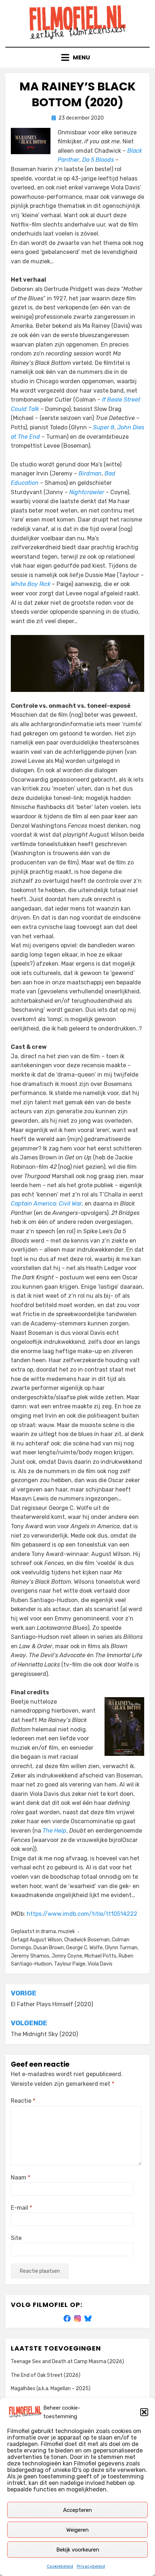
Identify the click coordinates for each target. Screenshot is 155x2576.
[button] (144, 2412)
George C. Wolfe (84, 1948)
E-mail (21, 2208)
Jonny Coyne (67, 1956)
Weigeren (77, 2530)
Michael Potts (100, 1956)
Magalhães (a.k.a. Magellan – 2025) (51, 2389)
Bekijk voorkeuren (78, 2550)
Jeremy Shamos (30, 1956)
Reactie (23, 2101)
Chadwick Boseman (87, 1940)
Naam (21, 2177)
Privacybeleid (91, 2566)
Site (16, 2238)
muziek (67, 1931)
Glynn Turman (121, 1948)
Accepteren (77, 2510)
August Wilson (46, 1940)
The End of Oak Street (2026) (46, 2375)
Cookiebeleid (60, 2566)
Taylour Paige (70, 1964)
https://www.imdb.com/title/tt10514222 (82, 1914)
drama (48, 1931)
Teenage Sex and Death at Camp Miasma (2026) (67, 2362)
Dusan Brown (49, 1948)
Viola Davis (100, 1964)
